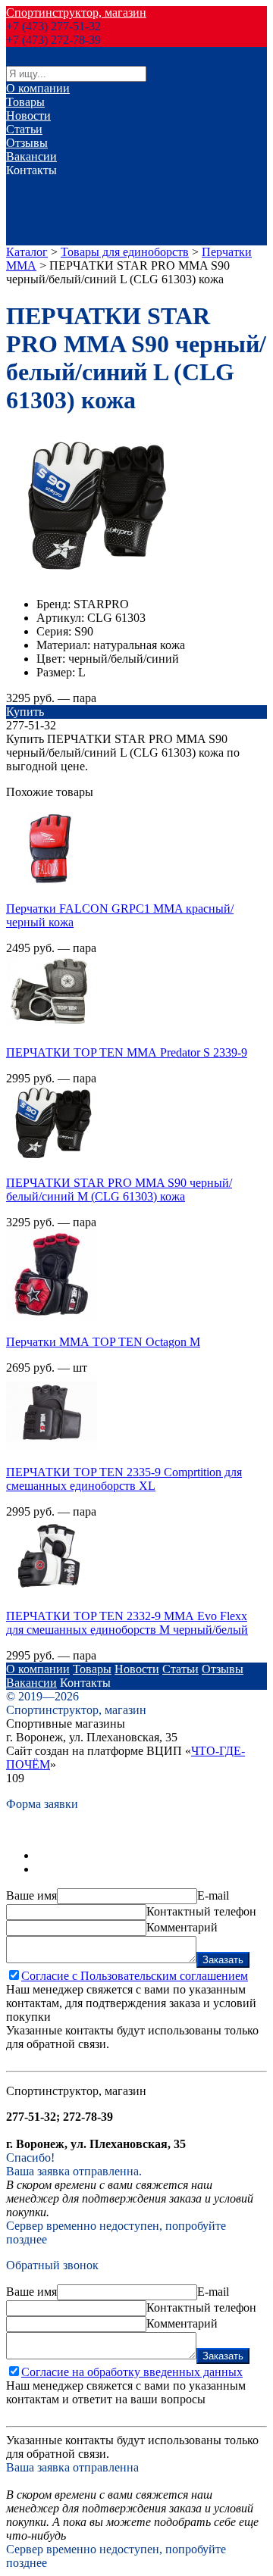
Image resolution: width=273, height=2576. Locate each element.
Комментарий (182, 1927)
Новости (28, 116)
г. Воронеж (35, 184)
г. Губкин (30, 238)
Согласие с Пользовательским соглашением (135, 1976)
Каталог (27, 252)
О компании (38, 88)
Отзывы (27, 143)
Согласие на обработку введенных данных (132, 2372)
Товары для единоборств (125, 252)
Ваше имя (31, 1895)
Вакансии (31, 156)
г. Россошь (33, 211)
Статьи (24, 129)
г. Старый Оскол (49, 225)
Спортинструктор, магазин (76, 12)
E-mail (213, 1895)
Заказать (223, 1960)
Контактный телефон (201, 1911)
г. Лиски (28, 197)
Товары (25, 102)
